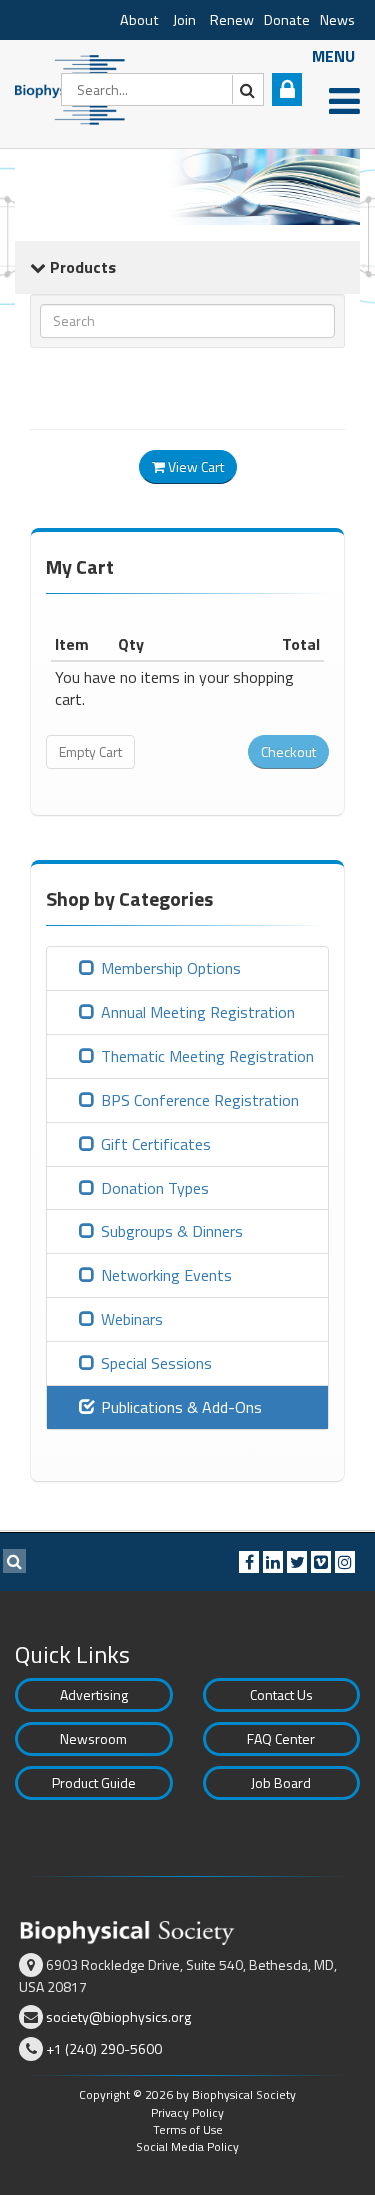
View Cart (194, 466)
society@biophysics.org (118, 2016)
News (337, 20)
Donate (287, 20)
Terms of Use (188, 2129)
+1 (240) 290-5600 (104, 2048)
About (139, 20)
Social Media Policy (187, 2146)
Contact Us (281, 1694)
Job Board (281, 1782)
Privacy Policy (187, 2112)
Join (184, 20)
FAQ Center (281, 1738)
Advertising (94, 1694)
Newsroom (93, 1738)
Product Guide (94, 1782)
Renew (232, 20)
